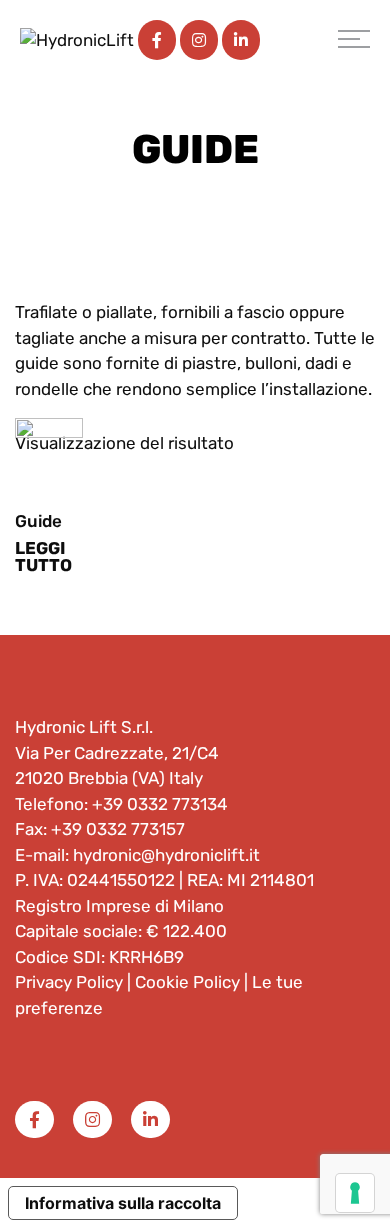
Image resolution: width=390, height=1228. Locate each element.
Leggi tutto (43, 557)
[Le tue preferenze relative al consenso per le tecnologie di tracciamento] (355, 1193)
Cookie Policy (187, 982)
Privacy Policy (69, 982)
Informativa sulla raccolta (123, 1203)
